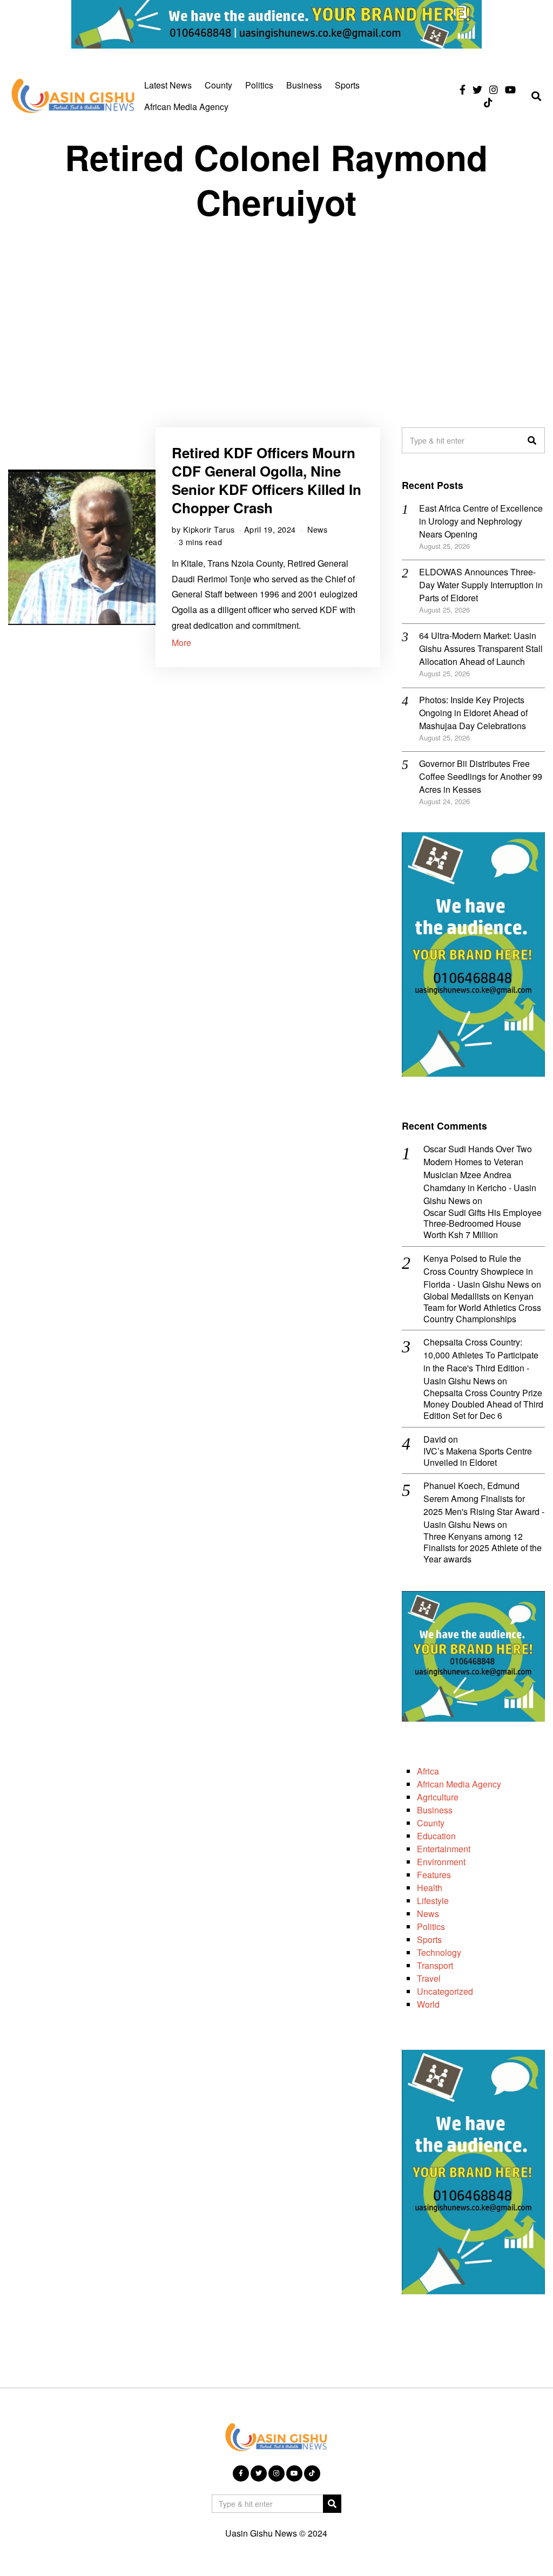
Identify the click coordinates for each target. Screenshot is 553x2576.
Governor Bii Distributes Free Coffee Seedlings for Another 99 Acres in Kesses (481, 776)
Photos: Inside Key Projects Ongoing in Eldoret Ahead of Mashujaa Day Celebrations (473, 713)
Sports (347, 85)
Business (304, 85)
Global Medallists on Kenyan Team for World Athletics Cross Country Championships (482, 1308)
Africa (428, 1771)
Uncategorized (445, 1991)
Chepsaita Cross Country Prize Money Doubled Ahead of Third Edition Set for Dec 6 (483, 1404)
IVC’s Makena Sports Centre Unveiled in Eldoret (478, 1457)
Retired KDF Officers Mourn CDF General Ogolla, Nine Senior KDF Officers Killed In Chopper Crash (267, 480)
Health (430, 1888)
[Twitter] (477, 90)
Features (434, 1875)
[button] (532, 440)
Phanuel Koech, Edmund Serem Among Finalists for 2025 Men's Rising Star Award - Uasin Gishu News (484, 1505)
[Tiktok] (488, 103)
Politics (259, 85)
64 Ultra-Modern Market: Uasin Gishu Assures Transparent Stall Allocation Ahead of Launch (481, 648)
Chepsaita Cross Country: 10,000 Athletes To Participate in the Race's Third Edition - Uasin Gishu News (481, 1361)
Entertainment (444, 1849)
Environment (441, 1862)
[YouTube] (510, 90)
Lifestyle (433, 1901)
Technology (439, 1952)
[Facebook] (463, 90)
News (317, 529)
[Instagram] (494, 90)
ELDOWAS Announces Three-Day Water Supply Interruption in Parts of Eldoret (481, 585)
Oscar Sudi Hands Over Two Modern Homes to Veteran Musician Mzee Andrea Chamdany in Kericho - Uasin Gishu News (480, 1175)
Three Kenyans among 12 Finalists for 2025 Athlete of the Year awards (483, 1548)
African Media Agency (186, 107)
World (428, 2004)
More (181, 643)
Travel (429, 1978)
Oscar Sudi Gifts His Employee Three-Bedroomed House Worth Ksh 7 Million (483, 1224)
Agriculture (438, 1797)
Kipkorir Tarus (209, 529)
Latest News (168, 85)
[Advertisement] (276, 314)
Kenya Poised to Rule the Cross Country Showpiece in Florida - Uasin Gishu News (478, 1271)
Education (436, 1836)
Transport (435, 1965)
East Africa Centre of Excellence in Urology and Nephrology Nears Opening (481, 521)
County (218, 85)
